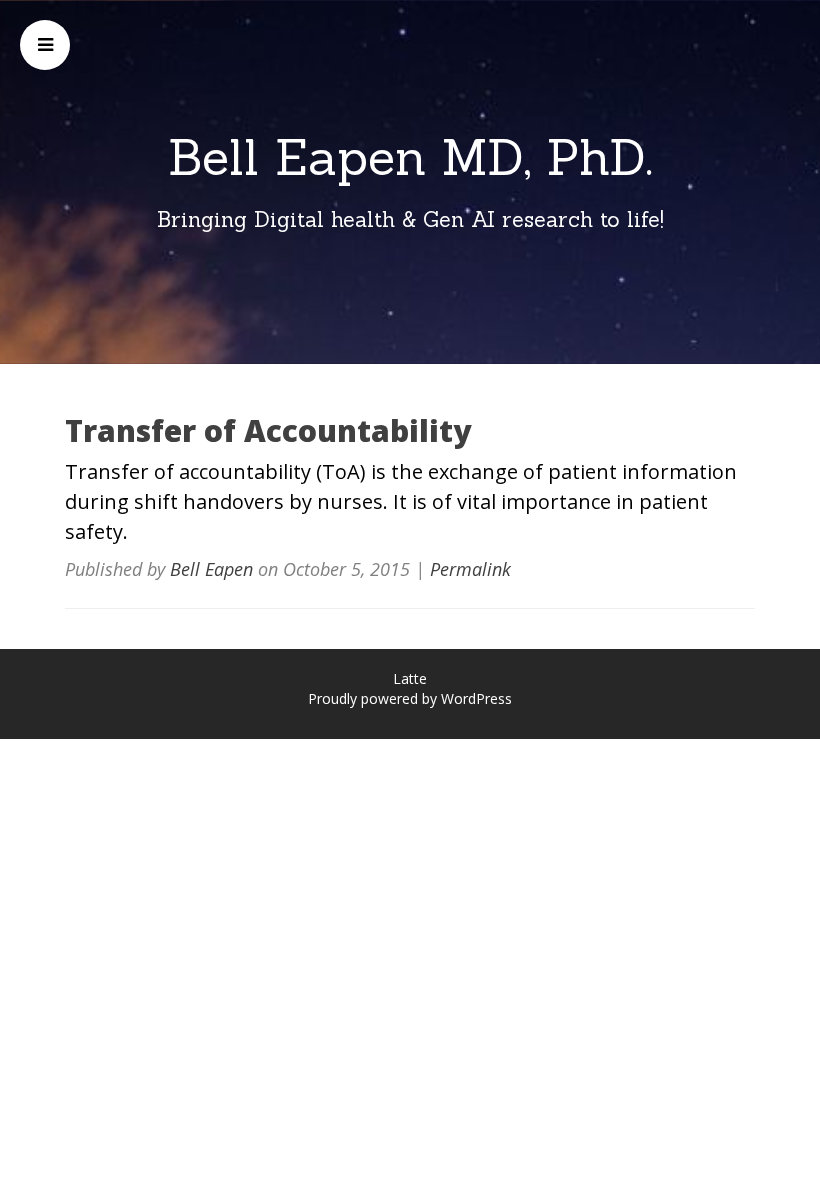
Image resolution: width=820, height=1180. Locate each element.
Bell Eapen (211, 569)
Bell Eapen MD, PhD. (410, 157)
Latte (410, 678)
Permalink (470, 569)
